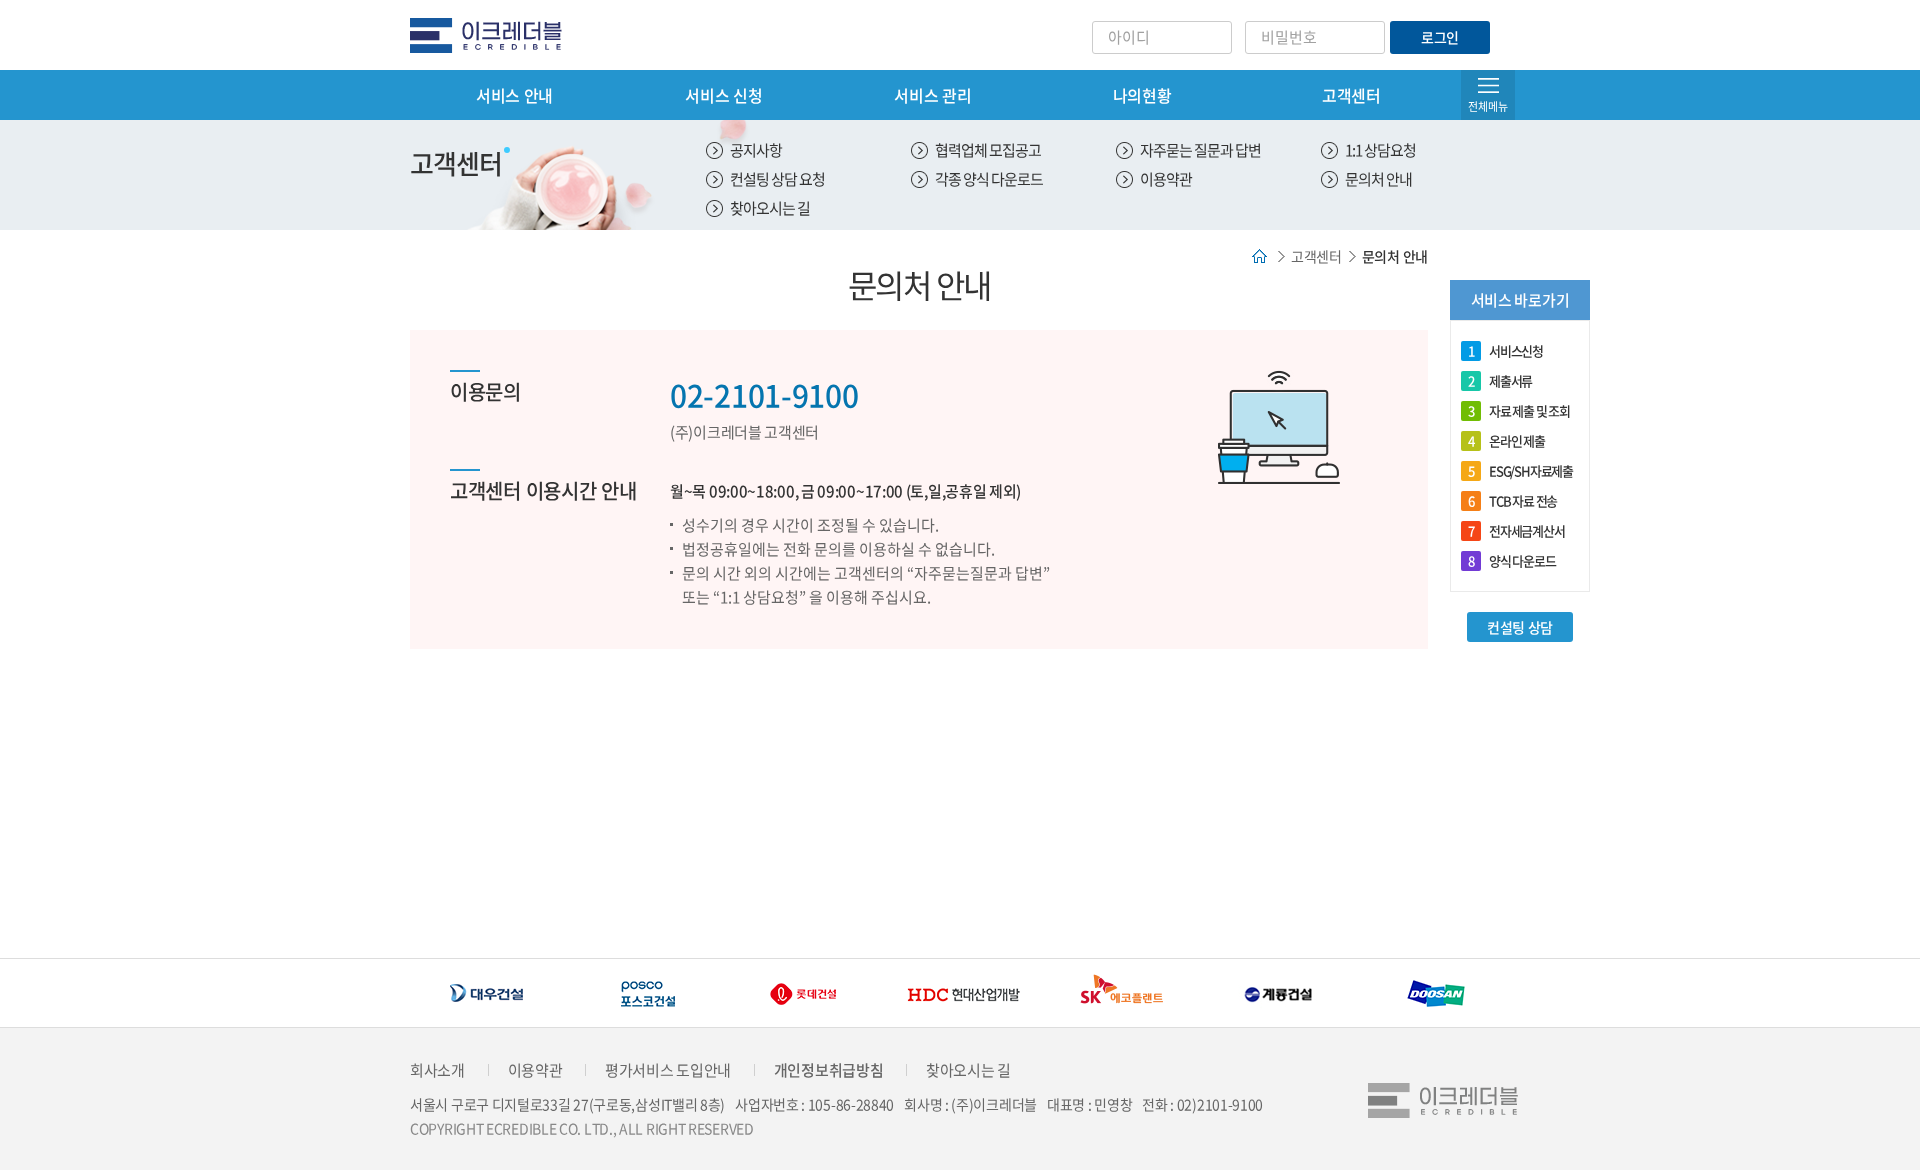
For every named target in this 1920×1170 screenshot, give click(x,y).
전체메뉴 (1488, 106)
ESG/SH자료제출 (1520, 470)
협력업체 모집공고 (988, 150)
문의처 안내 (1378, 179)
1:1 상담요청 (1380, 150)
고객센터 (1351, 95)
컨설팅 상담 (1520, 627)
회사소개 (437, 1070)
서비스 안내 (514, 95)
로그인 (1440, 37)
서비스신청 (1505, 350)
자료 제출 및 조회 (1519, 410)
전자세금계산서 (1516, 530)
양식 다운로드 (1512, 560)
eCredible (493, 35)
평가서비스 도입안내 (668, 1070)
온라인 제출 (1506, 440)
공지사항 (756, 150)
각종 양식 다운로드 (989, 179)
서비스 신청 (723, 95)
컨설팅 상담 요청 (777, 179)
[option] (515, 994)
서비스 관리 (932, 95)
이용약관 (1166, 179)
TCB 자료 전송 (1512, 500)
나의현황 (1142, 95)
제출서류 (1500, 380)
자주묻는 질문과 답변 (1200, 150)
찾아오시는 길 (770, 208)
